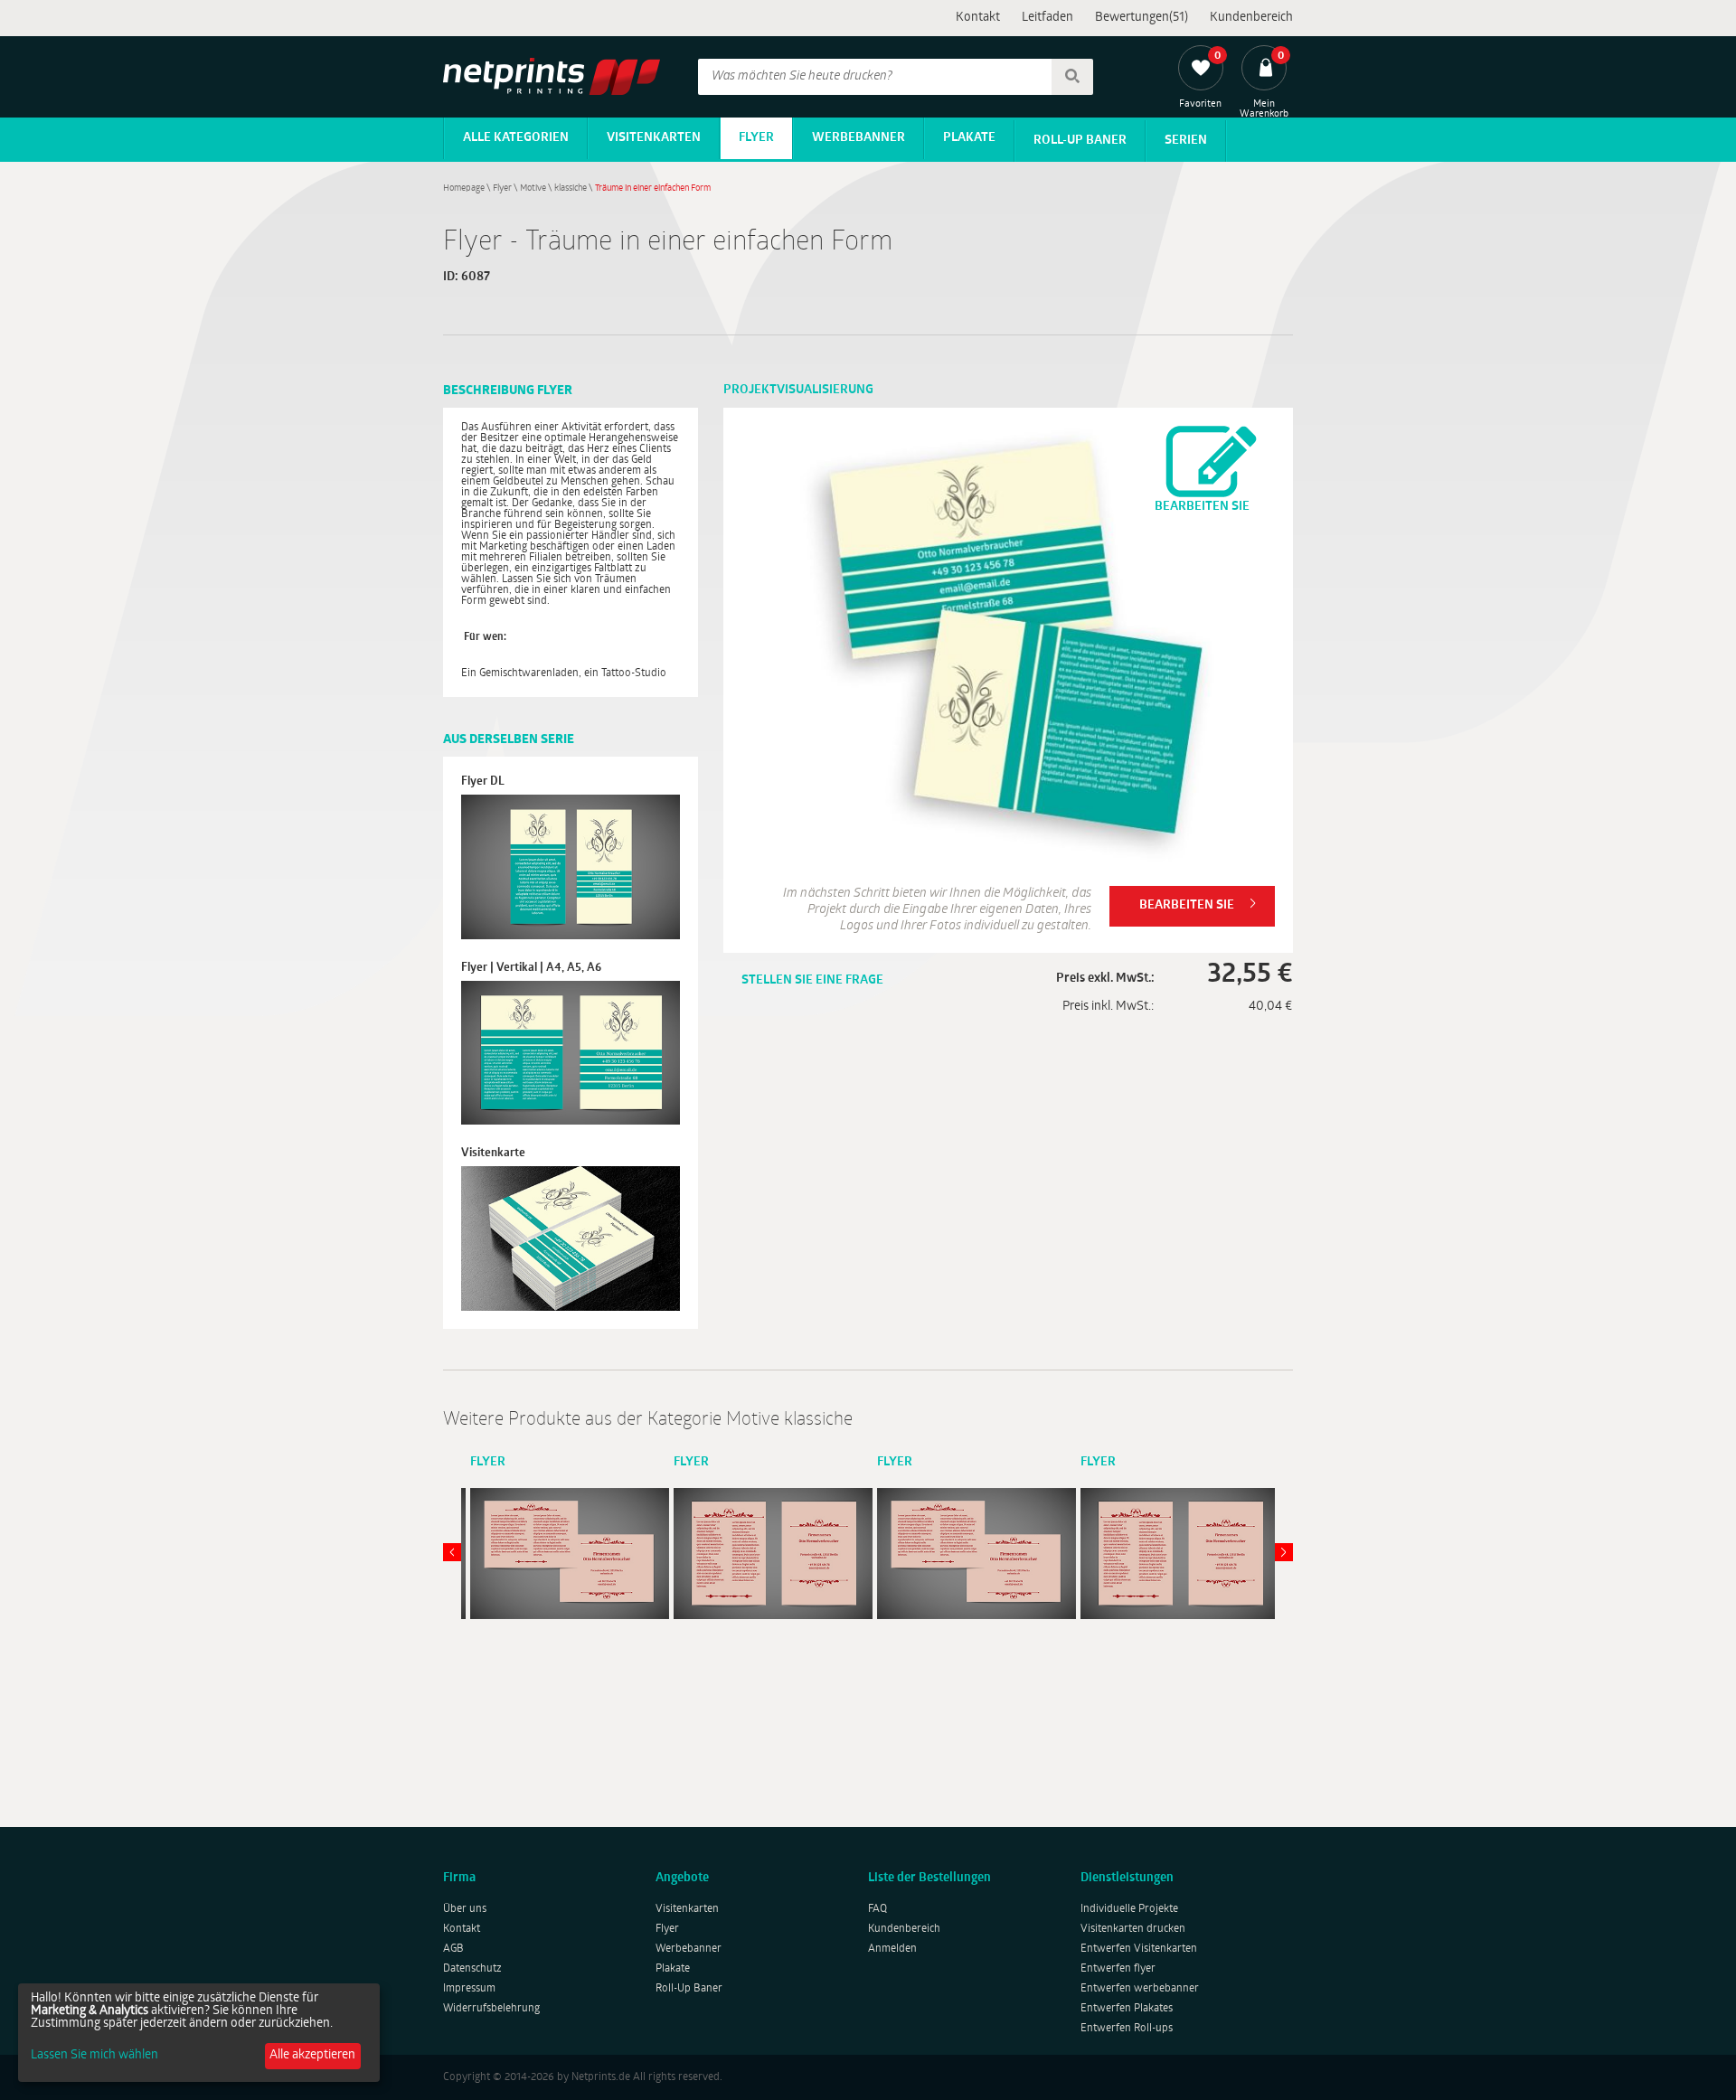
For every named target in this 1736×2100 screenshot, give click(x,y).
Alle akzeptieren (312, 2055)
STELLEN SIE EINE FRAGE (812, 980)
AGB (453, 1949)
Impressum (469, 1989)
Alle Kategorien (516, 138)
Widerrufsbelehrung (491, 2009)
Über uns (465, 1909)
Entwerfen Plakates (1127, 2009)
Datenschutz (472, 1969)
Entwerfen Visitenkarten (1139, 1949)
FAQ (877, 1909)
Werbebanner (859, 138)
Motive (533, 188)
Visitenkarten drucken (1133, 1929)
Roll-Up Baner (1080, 141)
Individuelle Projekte (1129, 1909)
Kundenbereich (1251, 18)
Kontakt (978, 18)
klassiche (571, 188)
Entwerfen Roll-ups (1127, 2029)
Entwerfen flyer (1118, 1969)
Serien (1186, 141)
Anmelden (892, 1949)
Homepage (464, 188)
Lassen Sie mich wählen (94, 2056)
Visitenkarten (654, 138)
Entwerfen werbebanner (1140, 1989)
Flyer (756, 138)
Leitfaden (1047, 18)
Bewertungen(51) (1142, 18)
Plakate (969, 138)
